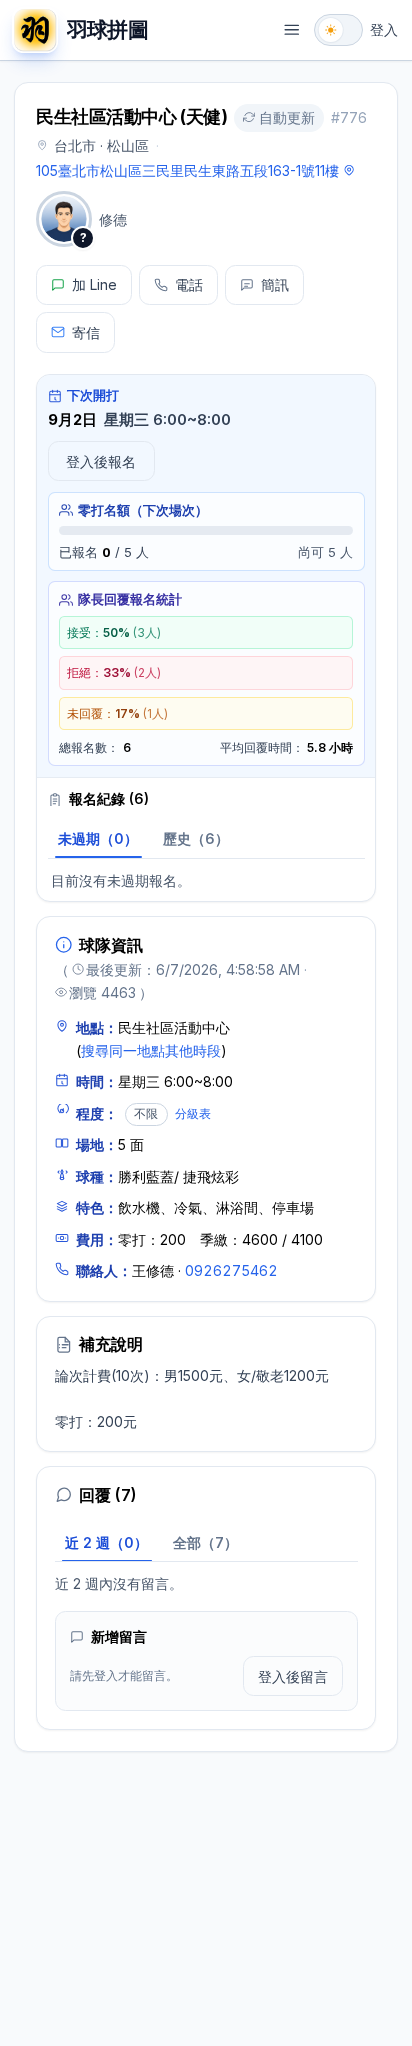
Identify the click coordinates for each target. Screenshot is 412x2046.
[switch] (338, 30)
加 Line (94, 284)
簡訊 (275, 284)
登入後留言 (293, 1676)
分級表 (193, 1113)
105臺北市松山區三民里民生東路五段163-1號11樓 (187, 170)
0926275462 (231, 1270)
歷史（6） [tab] (196, 838)
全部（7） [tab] (205, 1542)
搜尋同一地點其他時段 (151, 1050)
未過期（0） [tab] (98, 838)
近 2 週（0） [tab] (106, 1542)
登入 (384, 29)
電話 (189, 284)
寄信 (86, 332)
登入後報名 (101, 461)
